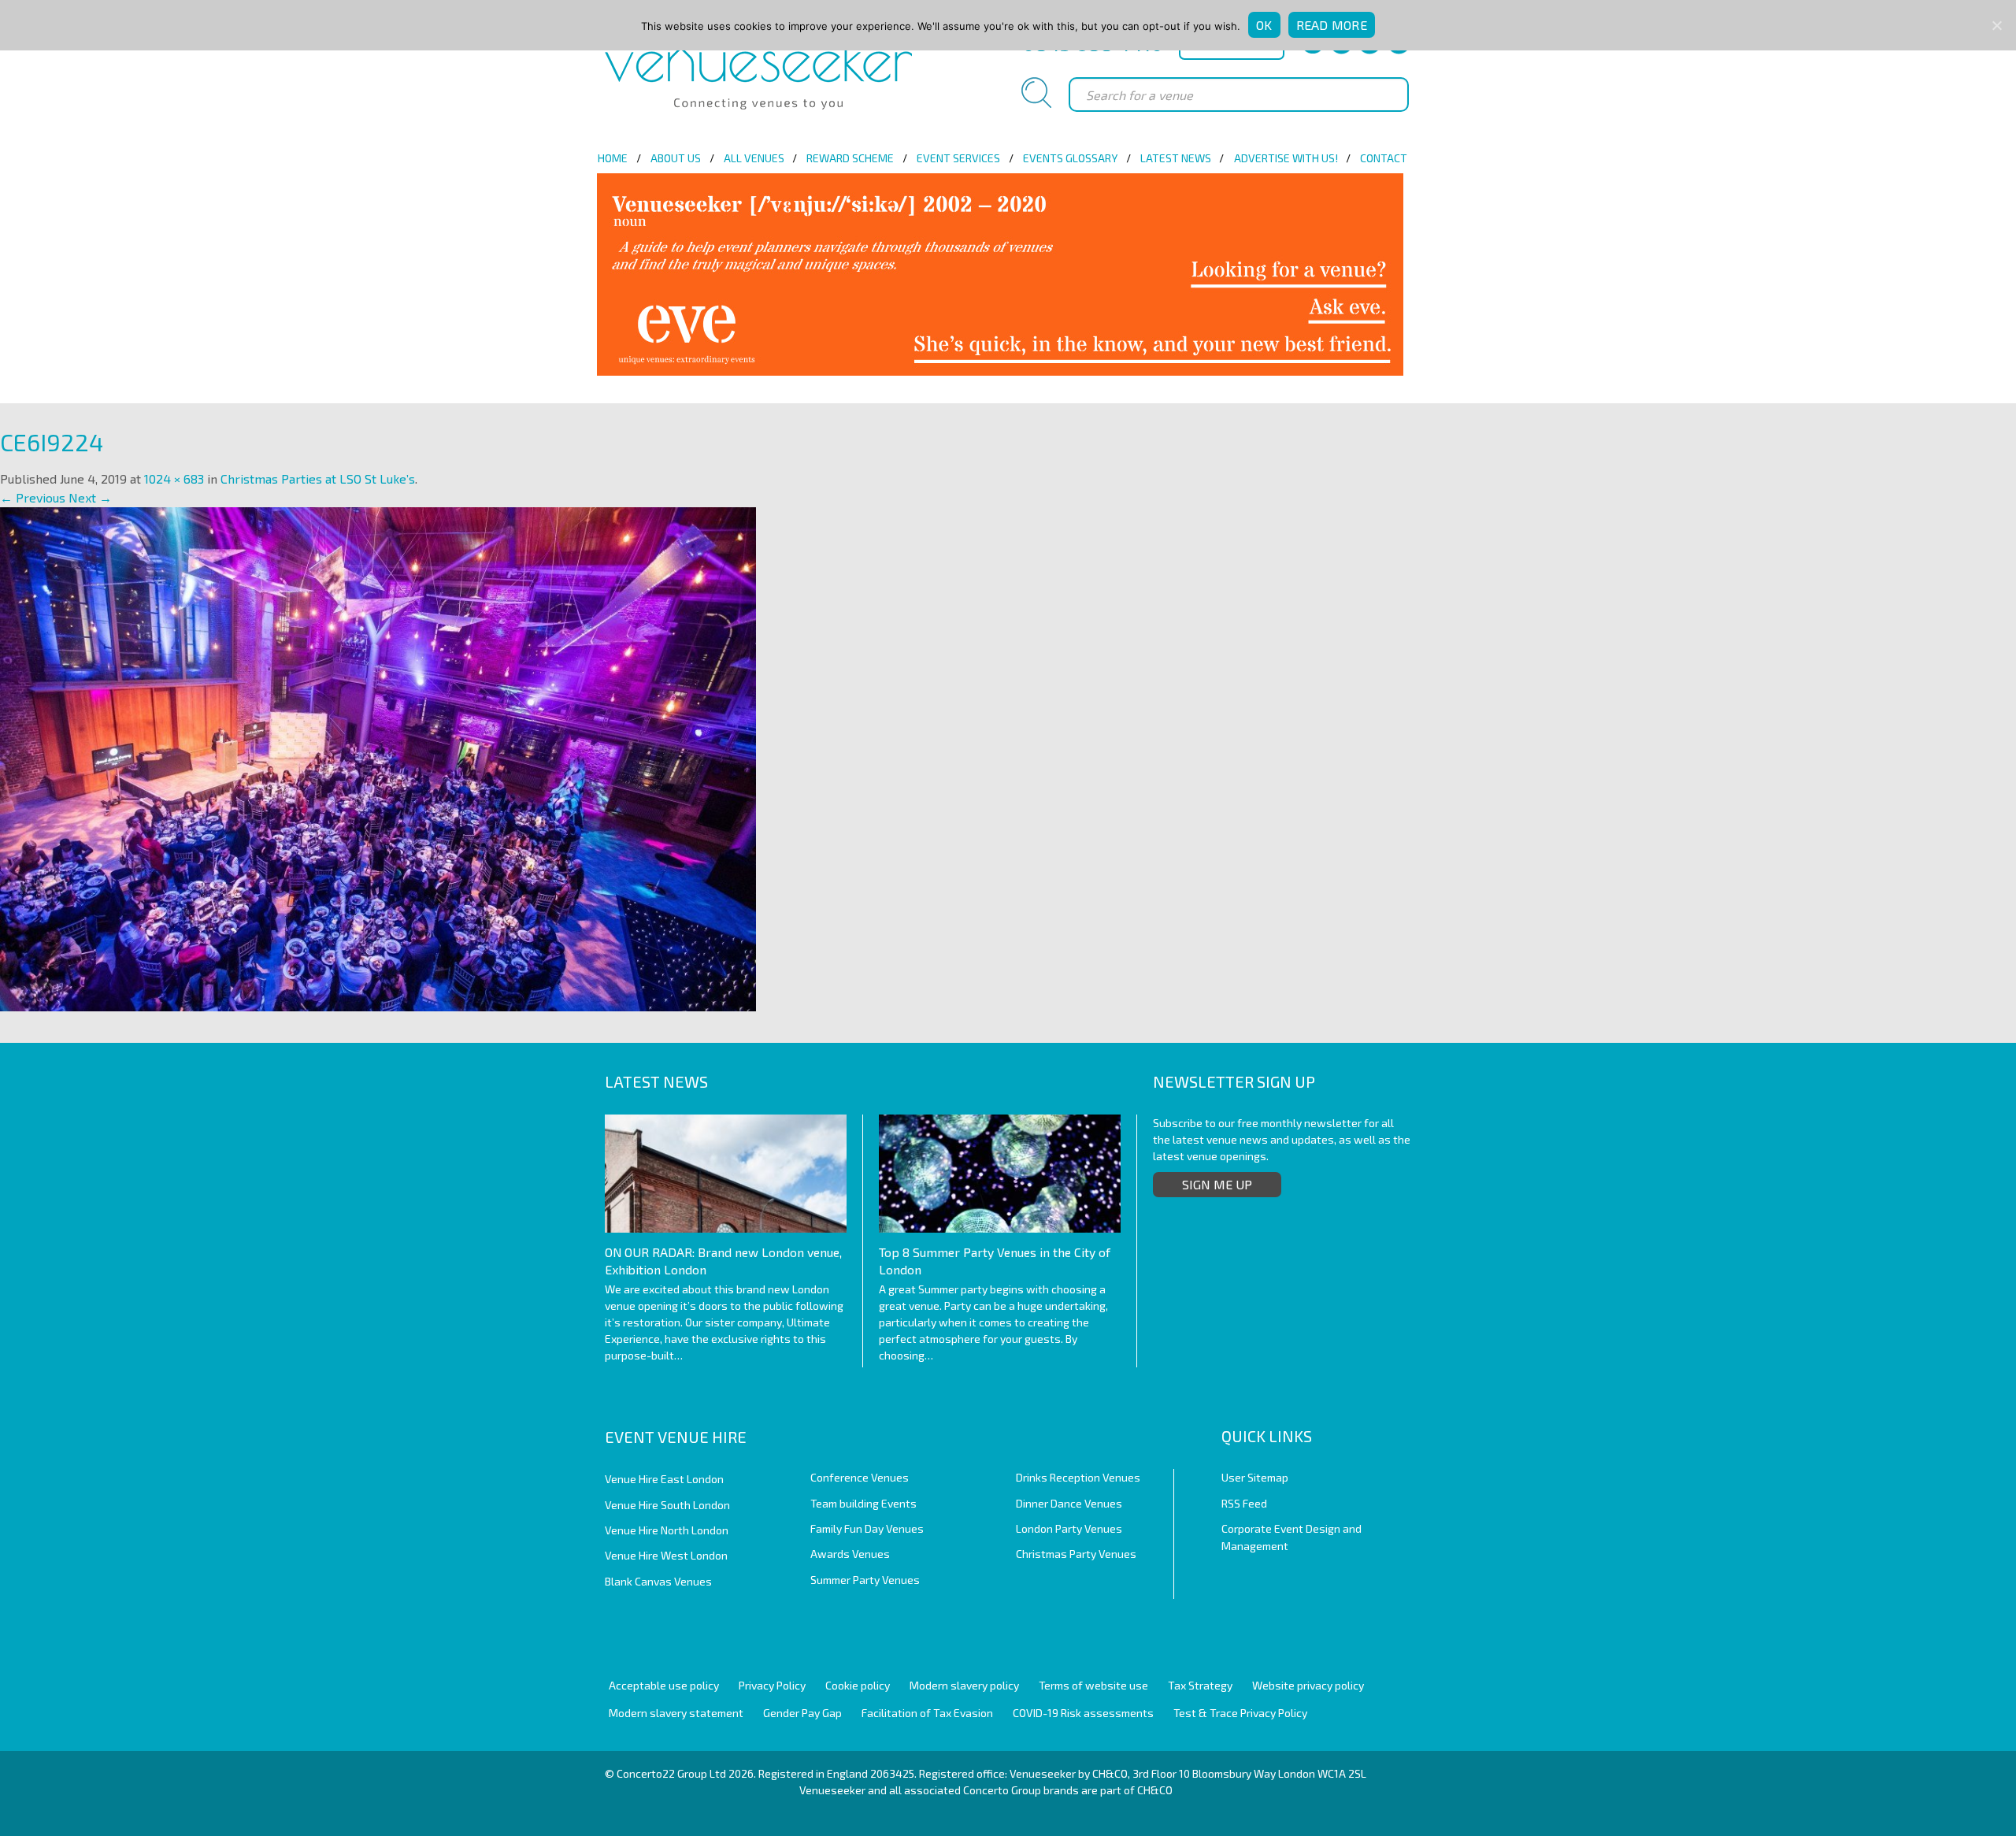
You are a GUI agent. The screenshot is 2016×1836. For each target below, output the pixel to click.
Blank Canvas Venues (658, 1581)
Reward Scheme (850, 158)
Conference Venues (860, 1477)
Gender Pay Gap (802, 1713)
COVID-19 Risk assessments (1083, 1713)
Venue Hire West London (666, 1555)
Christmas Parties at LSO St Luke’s (318, 478)
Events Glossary (1070, 158)
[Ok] (1996, 25)
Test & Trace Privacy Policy (1240, 1713)
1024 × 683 (174, 478)
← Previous (33, 497)
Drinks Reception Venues (1078, 1477)
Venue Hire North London (667, 1530)
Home (613, 158)
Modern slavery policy (964, 1685)
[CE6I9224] (378, 757)
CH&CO (1155, 1790)
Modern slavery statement (676, 1713)
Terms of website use (1093, 1685)
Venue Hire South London (667, 1505)
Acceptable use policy (664, 1685)
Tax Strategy (1200, 1685)
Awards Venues (850, 1554)
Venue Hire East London (664, 1479)
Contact (1384, 158)
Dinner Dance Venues (1069, 1503)
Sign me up (1217, 1184)
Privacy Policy (772, 1685)
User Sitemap (1255, 1477)
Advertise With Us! (1286, 158)
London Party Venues (1069, 1528)
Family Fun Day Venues (867, 1528)
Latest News (1176, 158)
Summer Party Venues (865, 1580)
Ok (1264, 25)
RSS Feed (1244, 1503)
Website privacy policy (1308, 1685)
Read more (1332, 25)
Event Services (958, 158)
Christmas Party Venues (1076, 1554)
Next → (90, 497)
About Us (676, 158)
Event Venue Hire (676, 1437)
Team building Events (863, 1503)
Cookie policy (858, 1685)
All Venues (754, 158)
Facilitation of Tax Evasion (927, 1713)
